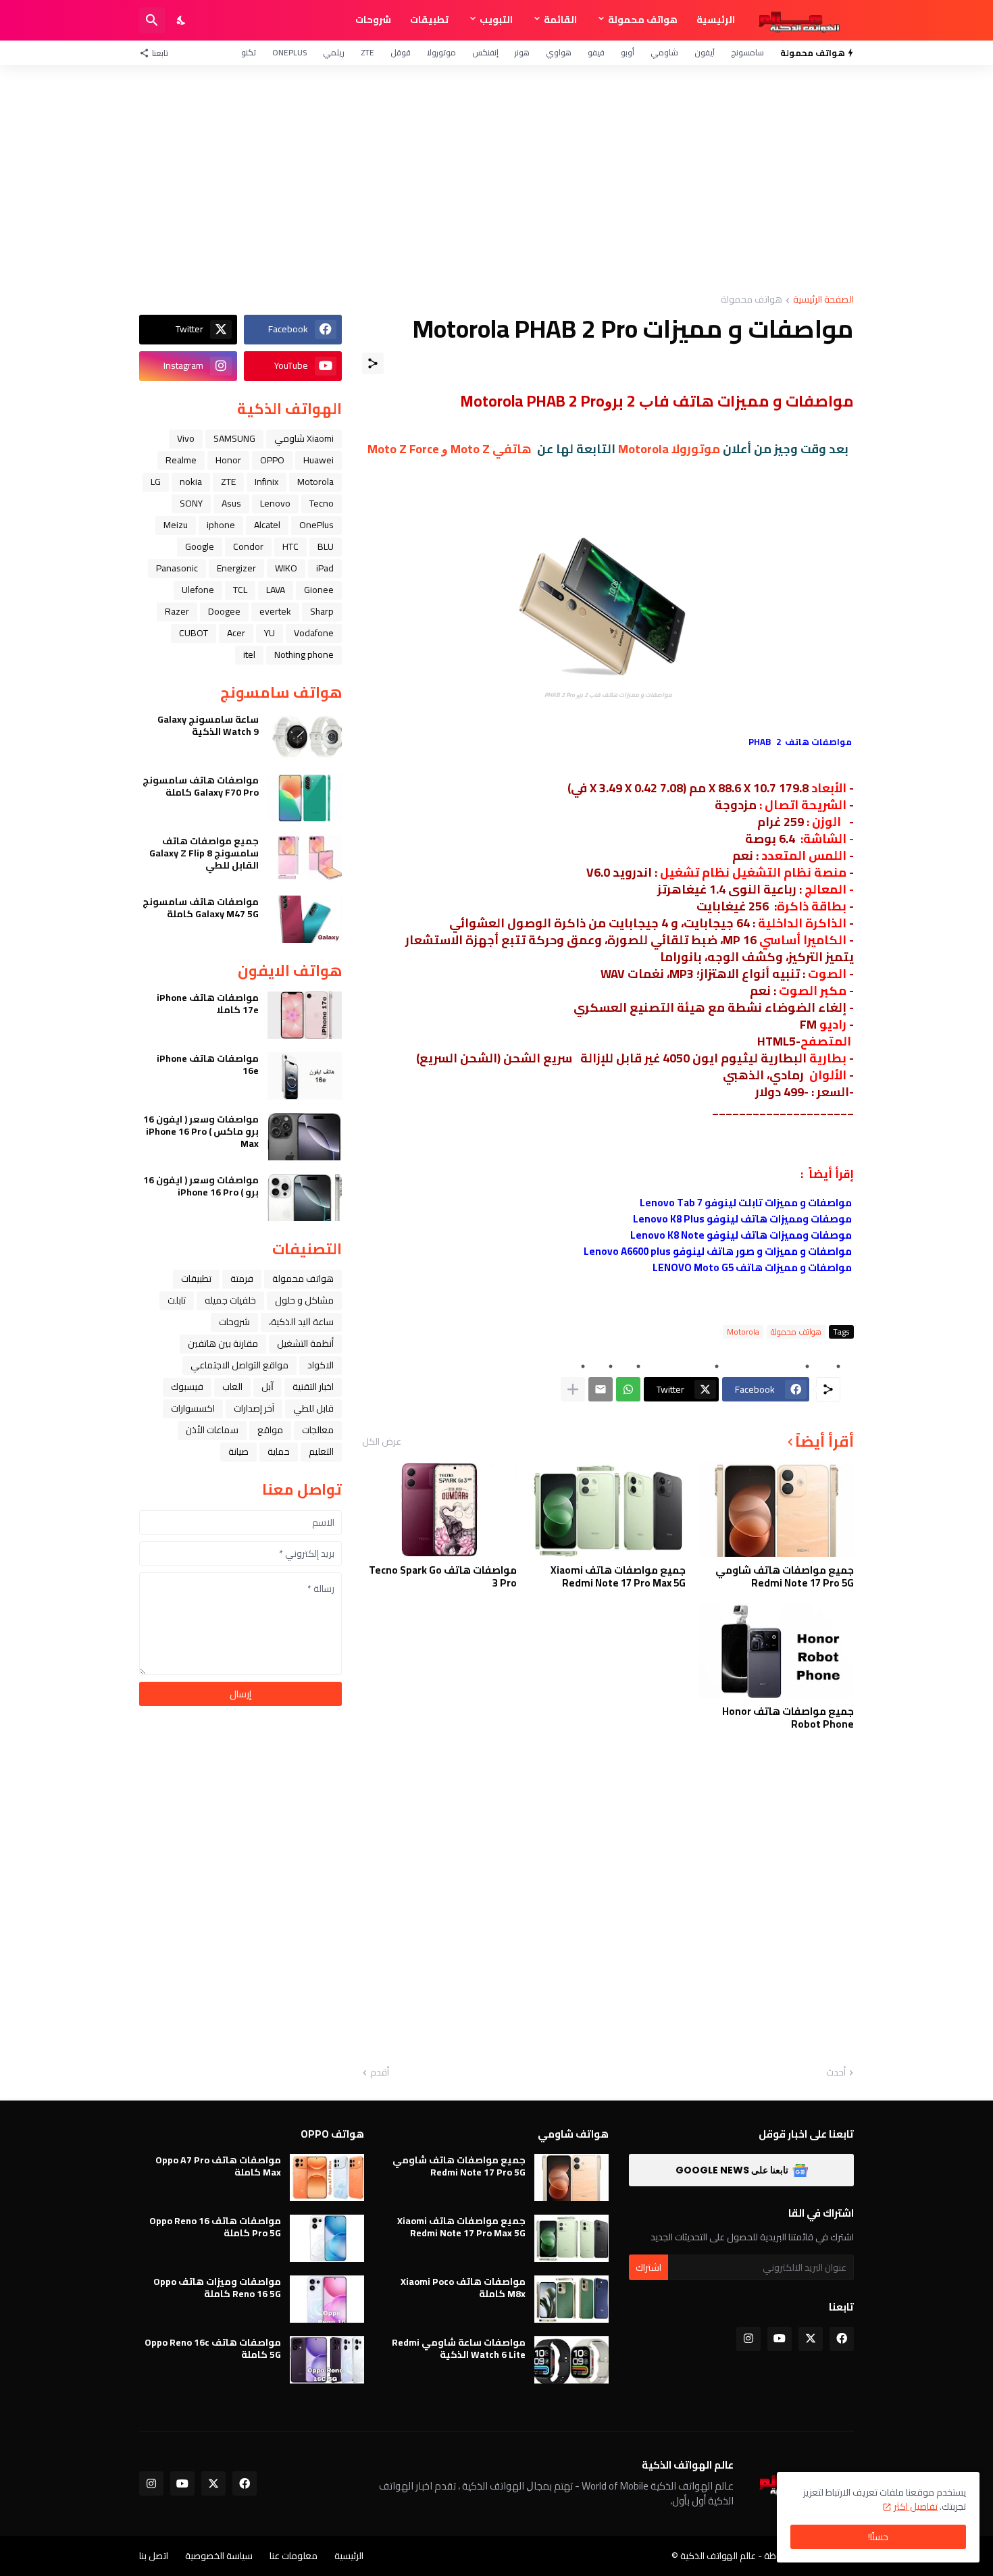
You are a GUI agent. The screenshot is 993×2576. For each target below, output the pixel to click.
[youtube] (780, 2339)
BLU (326, 546)
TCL (240, 590)
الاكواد (321, 1365)
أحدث (836, 2073)
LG (156, 482)
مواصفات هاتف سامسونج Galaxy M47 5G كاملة (201, 908)
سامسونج (747, 52)
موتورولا (441, 52)
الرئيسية (716, 20)
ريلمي (334, 52)
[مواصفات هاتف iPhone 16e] (305, 1076)
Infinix (266, 482)
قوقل (401, 52)
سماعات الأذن (212, 1430)
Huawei (319, 460)
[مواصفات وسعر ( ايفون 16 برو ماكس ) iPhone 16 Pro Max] (305, 1137)
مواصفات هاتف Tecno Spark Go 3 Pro (443, 1577)
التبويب (496, 20)
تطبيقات (429, 20)
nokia (191, 482)
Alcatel (267, 525)
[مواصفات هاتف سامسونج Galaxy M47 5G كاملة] (305, 919)
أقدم (380, 2073)
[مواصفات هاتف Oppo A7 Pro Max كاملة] (327, 2178)
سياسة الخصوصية (219, 2556)
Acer (236, 633)
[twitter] (811, 2339)
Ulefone (198, 590)
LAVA (276, 590)
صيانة (238, 1451)
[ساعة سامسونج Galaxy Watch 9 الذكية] (305, 737)
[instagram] (748, 2339)
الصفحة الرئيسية (823, 300)
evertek (275, 611)
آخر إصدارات (254, 1408)
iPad (325, 568)
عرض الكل (382, 1441)
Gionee (319, 590)
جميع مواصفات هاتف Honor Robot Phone (788, 1718)
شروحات (373, 20)
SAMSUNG (234, 438)
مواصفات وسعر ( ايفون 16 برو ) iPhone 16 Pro (201, 1186)
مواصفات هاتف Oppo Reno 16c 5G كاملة (213, 2348)
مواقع (270, 1430)
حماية (279, 1451)
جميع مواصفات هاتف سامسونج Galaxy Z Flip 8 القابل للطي (204, 853)
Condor (248, 546)
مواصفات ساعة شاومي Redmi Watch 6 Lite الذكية (459, 2348)
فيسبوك (187, 1387)
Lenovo (275, 503)
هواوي (559, 52)
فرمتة (242, 1279)
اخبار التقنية (313, 1387)
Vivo (186, 438)
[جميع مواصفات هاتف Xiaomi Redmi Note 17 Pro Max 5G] (608, 1510)
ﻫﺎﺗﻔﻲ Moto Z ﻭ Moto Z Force (450, 449)
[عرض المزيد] (573, 1389)
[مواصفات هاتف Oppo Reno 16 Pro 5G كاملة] (327, 2238)
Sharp (322, 611)
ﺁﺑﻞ (268, 1387)
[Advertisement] (496, 180)
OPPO (272, 460)
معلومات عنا (294, 2556)
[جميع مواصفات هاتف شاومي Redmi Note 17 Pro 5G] (776, 1510)
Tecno (322, 503)
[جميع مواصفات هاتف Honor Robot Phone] (776, 1651)
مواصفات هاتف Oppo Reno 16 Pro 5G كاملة (215, 2227)
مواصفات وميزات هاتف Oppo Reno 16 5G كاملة (217, 2288)
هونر (522, 52)
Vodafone (314, 633)
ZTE (367, 52)
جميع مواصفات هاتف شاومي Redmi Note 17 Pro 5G (785, 1577)
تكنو (249, 52)
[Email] (601, 1389)
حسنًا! (878, 2537)
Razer (177, 611)
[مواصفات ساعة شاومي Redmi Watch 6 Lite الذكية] (571, 2360)
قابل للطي (313, 1408)
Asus (231, 503)
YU (270, 633)
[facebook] (842, 2339)
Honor (228, 460)
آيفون (705, 52)
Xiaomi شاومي (304, 438)
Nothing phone (304, 654)
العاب (232, 1387)
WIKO (286, 568)
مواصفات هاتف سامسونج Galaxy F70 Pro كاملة (201, 786)
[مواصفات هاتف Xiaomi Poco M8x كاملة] (571, 2299)
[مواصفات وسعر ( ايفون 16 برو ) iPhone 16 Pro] (305, 1197)
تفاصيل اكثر (916, 2506)
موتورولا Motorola (669, 449)
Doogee (224, 611)
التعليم (321, 1451)
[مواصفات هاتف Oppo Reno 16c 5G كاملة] (327, 2360)
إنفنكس (485, 52)
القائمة (560, 20)
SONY (191, 503)
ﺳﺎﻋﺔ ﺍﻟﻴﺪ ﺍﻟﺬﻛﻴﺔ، (301, 1322)
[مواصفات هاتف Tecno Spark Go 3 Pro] (439, 1510)
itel (249, 654)
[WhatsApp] (628, 1389)
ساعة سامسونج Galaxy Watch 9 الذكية (208, 725)
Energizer (236, 568)
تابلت (177, 1300)
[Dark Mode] (182, 20)
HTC (290, 546)
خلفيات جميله (230, 1300)
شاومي (664, 52)
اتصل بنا (154, 2556)
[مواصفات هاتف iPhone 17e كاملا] (305, 1015)
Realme (181, 460)
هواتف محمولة (643, 20)
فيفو (596, 52)
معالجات (318, 1430)
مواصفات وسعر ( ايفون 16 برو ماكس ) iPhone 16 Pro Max (201, 1132)
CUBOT (194, 633)
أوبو (628, 52)
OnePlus (289, 52)
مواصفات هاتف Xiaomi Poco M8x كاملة (463, 2288)
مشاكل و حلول (304, 1300)
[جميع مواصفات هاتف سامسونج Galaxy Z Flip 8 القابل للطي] (305, 858)
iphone (221, 525)
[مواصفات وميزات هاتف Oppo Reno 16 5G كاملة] (327, 2299)
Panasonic (177, 568)
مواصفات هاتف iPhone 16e (208, 1064)
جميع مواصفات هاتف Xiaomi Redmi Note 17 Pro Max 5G (618, 1577)
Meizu (176, 525)
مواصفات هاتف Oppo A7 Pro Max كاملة (218, 2166)
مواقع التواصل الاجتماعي (239, 1365)
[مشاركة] (373, 363)
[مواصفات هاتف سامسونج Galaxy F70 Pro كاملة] (305, 798)
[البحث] (152, 20)
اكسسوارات (193, 1408)
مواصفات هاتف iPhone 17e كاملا (208, 1004)
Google (200, 546)
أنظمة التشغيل (305, 1343)
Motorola (743, 1332)
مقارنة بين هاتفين (223, 1343)
